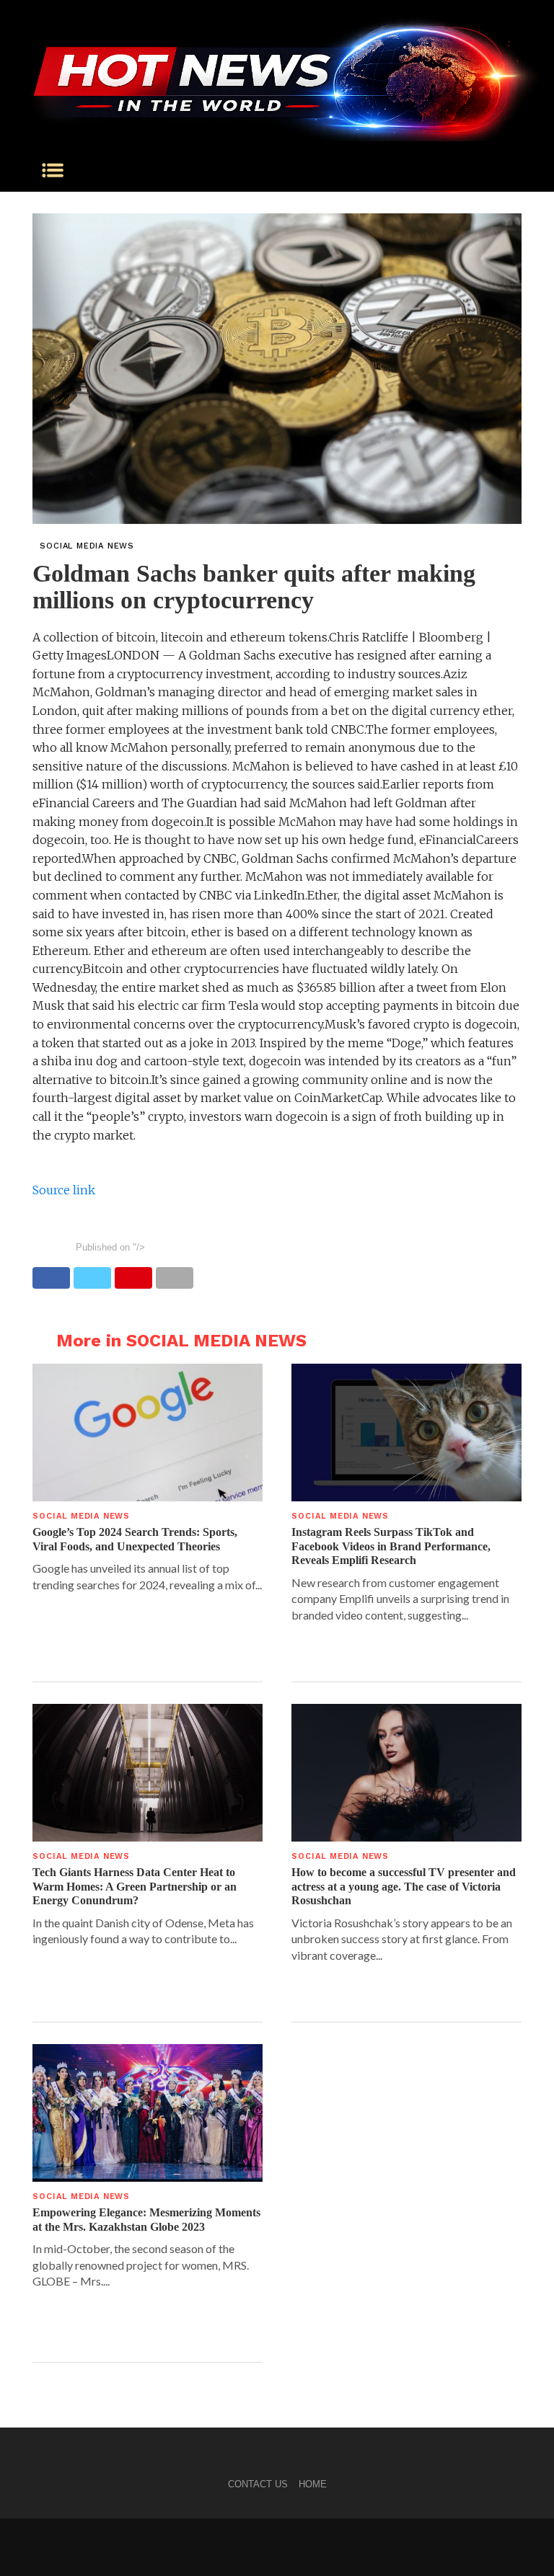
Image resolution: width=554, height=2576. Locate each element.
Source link (64, 1190)
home (313, 2484)
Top (520, 2542)
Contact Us (258, 2484)
